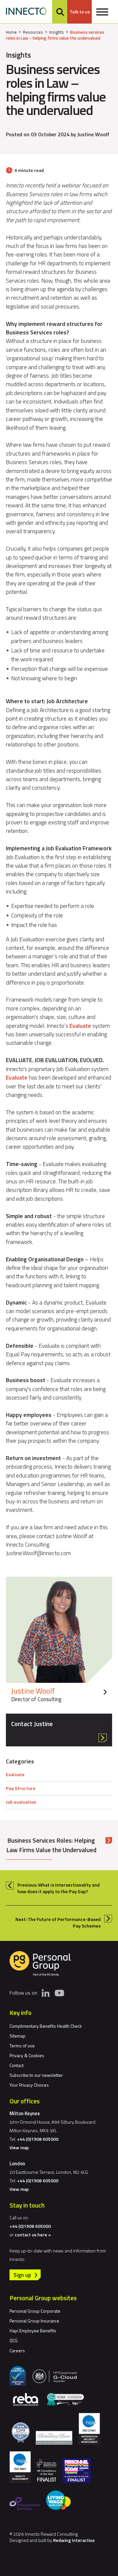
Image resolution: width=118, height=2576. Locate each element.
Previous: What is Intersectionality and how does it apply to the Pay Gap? (59, 1888)
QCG (14, 2340)
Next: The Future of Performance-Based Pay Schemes (58, 1923)
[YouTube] (59, 1993)
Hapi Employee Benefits (33, 2331)
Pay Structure (21, 1788)
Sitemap (18, 2036)
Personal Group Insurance (34, 2321)
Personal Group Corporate (35, 2311)
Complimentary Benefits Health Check (46, 2026)
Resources (33, 32)
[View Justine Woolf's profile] (59, 1642)
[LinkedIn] (46, 1993)
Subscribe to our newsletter (36, 2075)
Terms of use (22, 2046)
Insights (57, 32)
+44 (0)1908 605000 (38, 2139)
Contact (17, 2065)
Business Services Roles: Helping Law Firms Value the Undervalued (51, 1845)
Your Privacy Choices (29, 2085)
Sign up (22, 2275)
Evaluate (80, 1026)
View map (19, 2147)
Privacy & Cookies (27, 2055)
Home (11, 32)
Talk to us (80, 12)
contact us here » (33, 2235)
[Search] (60, 12)
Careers (17, 2350)
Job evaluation (21, 1802)
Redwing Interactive (74, 2540)
